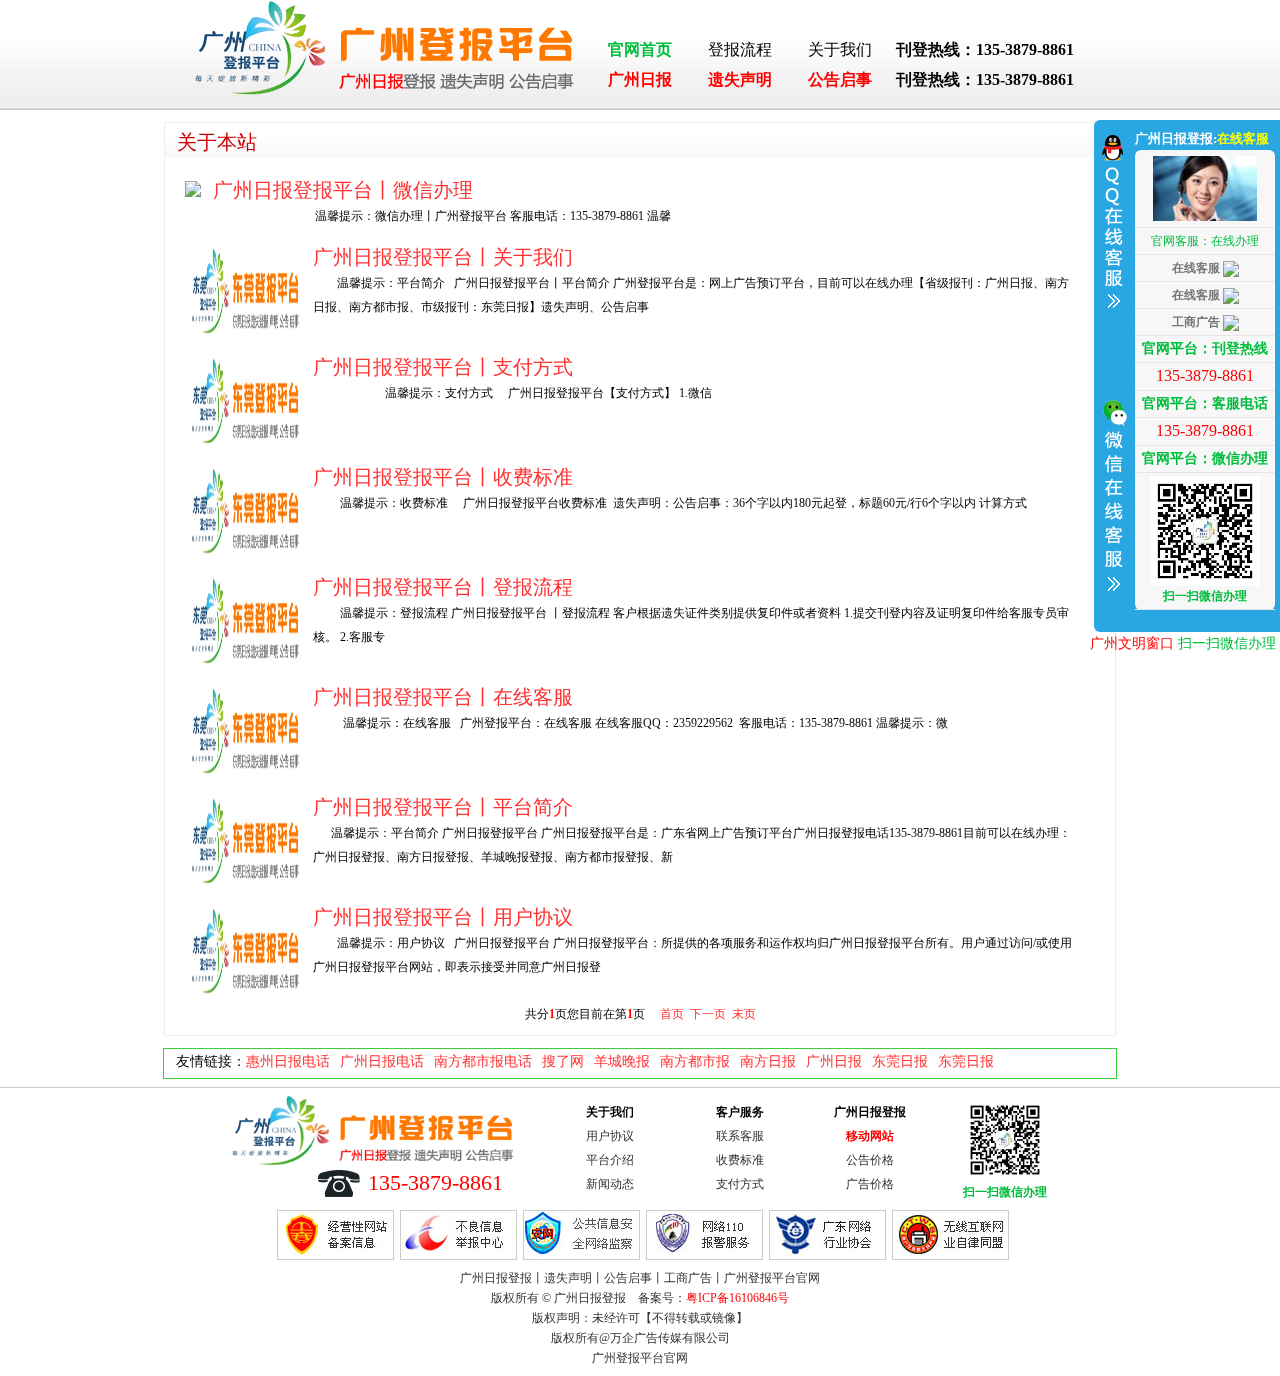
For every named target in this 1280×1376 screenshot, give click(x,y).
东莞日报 (900, 1061)
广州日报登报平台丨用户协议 (443, 917)
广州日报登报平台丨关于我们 (443, 257)
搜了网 (563, 1061)
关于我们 (840, 49)
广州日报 (640, 79)
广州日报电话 (382, 1061)
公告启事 (840, 79)
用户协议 (610, 1136)
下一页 (708, 1014)
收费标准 (740, 1160)
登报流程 (740, 49)
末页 (744, 1014)
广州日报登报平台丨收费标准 (443, 477)
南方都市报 (695, 1061)
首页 (672, 1014)
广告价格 (870, 1184)
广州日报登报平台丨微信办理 (343, 190)
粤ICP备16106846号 (737, 1298)
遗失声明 (740, 79)
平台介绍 (610, 1160)
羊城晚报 (622, 1061)
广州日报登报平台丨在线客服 (443, 697)
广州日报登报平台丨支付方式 (443, 367)
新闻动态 (610, 1184)
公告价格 (870, 1160)
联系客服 (740, 1136)
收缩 (1112, 373)
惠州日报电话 (288, 1061)
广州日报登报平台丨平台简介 (443, 807)
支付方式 (740, 1184)
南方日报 (768, 1061)
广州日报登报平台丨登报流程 (443, 587)
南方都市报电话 (483, 1061)
